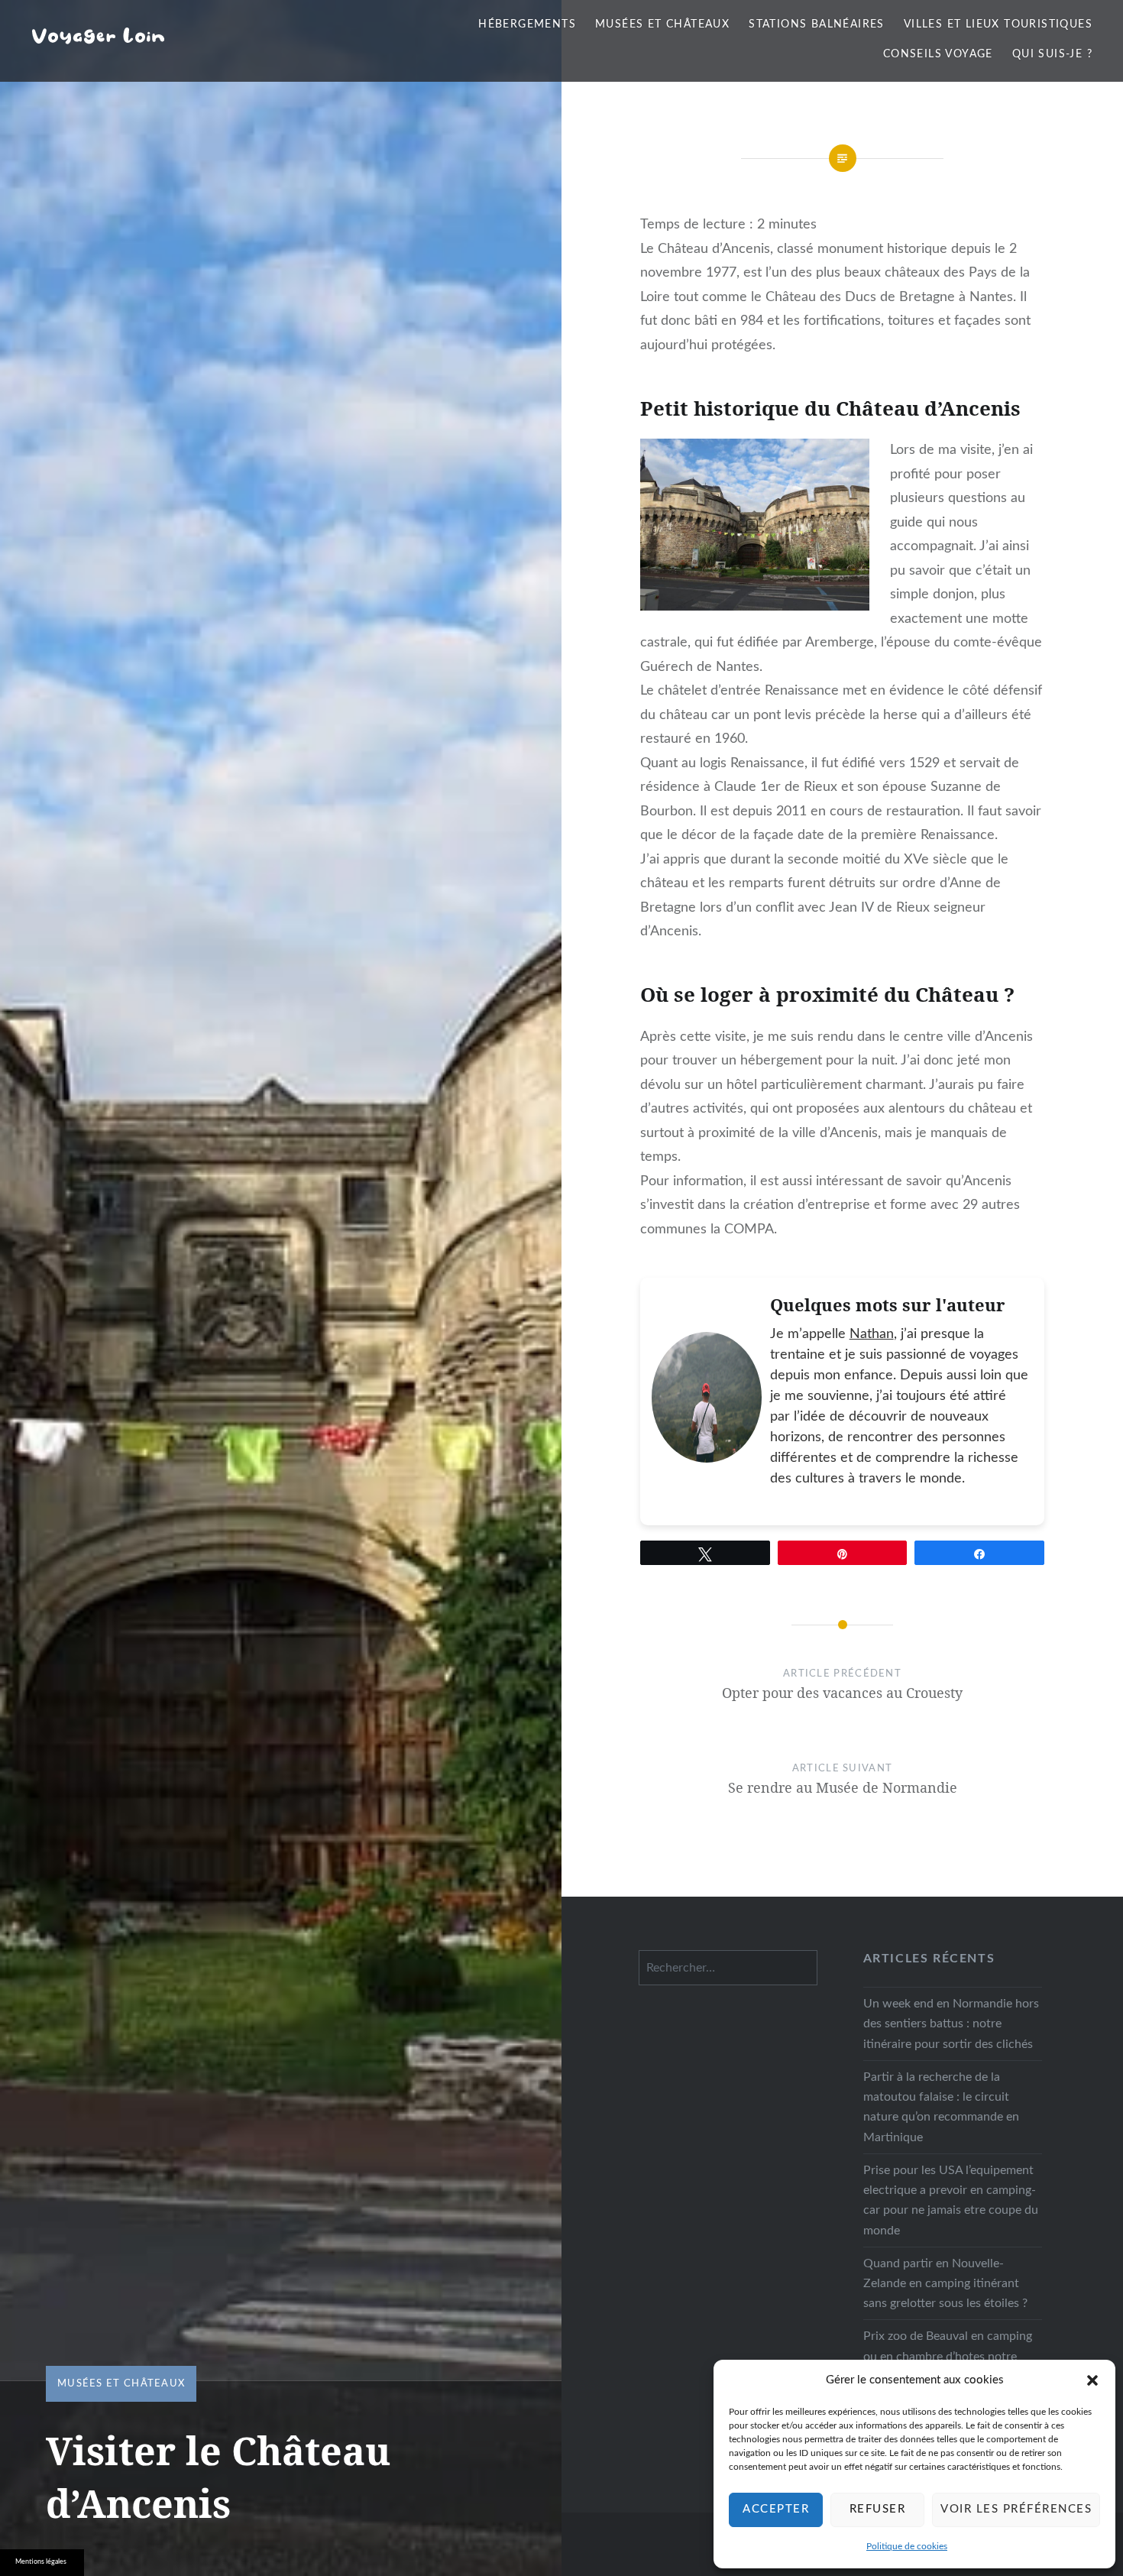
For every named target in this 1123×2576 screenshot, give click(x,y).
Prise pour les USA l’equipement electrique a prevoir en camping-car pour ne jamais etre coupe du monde (951, 2200)
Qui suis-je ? (1052, 54)
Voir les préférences (1016, 2509)
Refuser (878, 2509)
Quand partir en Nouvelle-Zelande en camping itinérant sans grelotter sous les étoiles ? (945, 2283)
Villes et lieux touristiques (998, 24)
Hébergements (527, 24)
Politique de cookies (907, 2546)
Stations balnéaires (817, 24)
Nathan (872, 1334)
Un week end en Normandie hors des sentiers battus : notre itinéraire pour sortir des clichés (951, 2024)
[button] (1092, 2380)
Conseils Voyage (938, 54)
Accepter (776, 2509)
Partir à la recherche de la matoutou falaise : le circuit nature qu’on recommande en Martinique (941, 2107)
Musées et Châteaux (662, 24)
